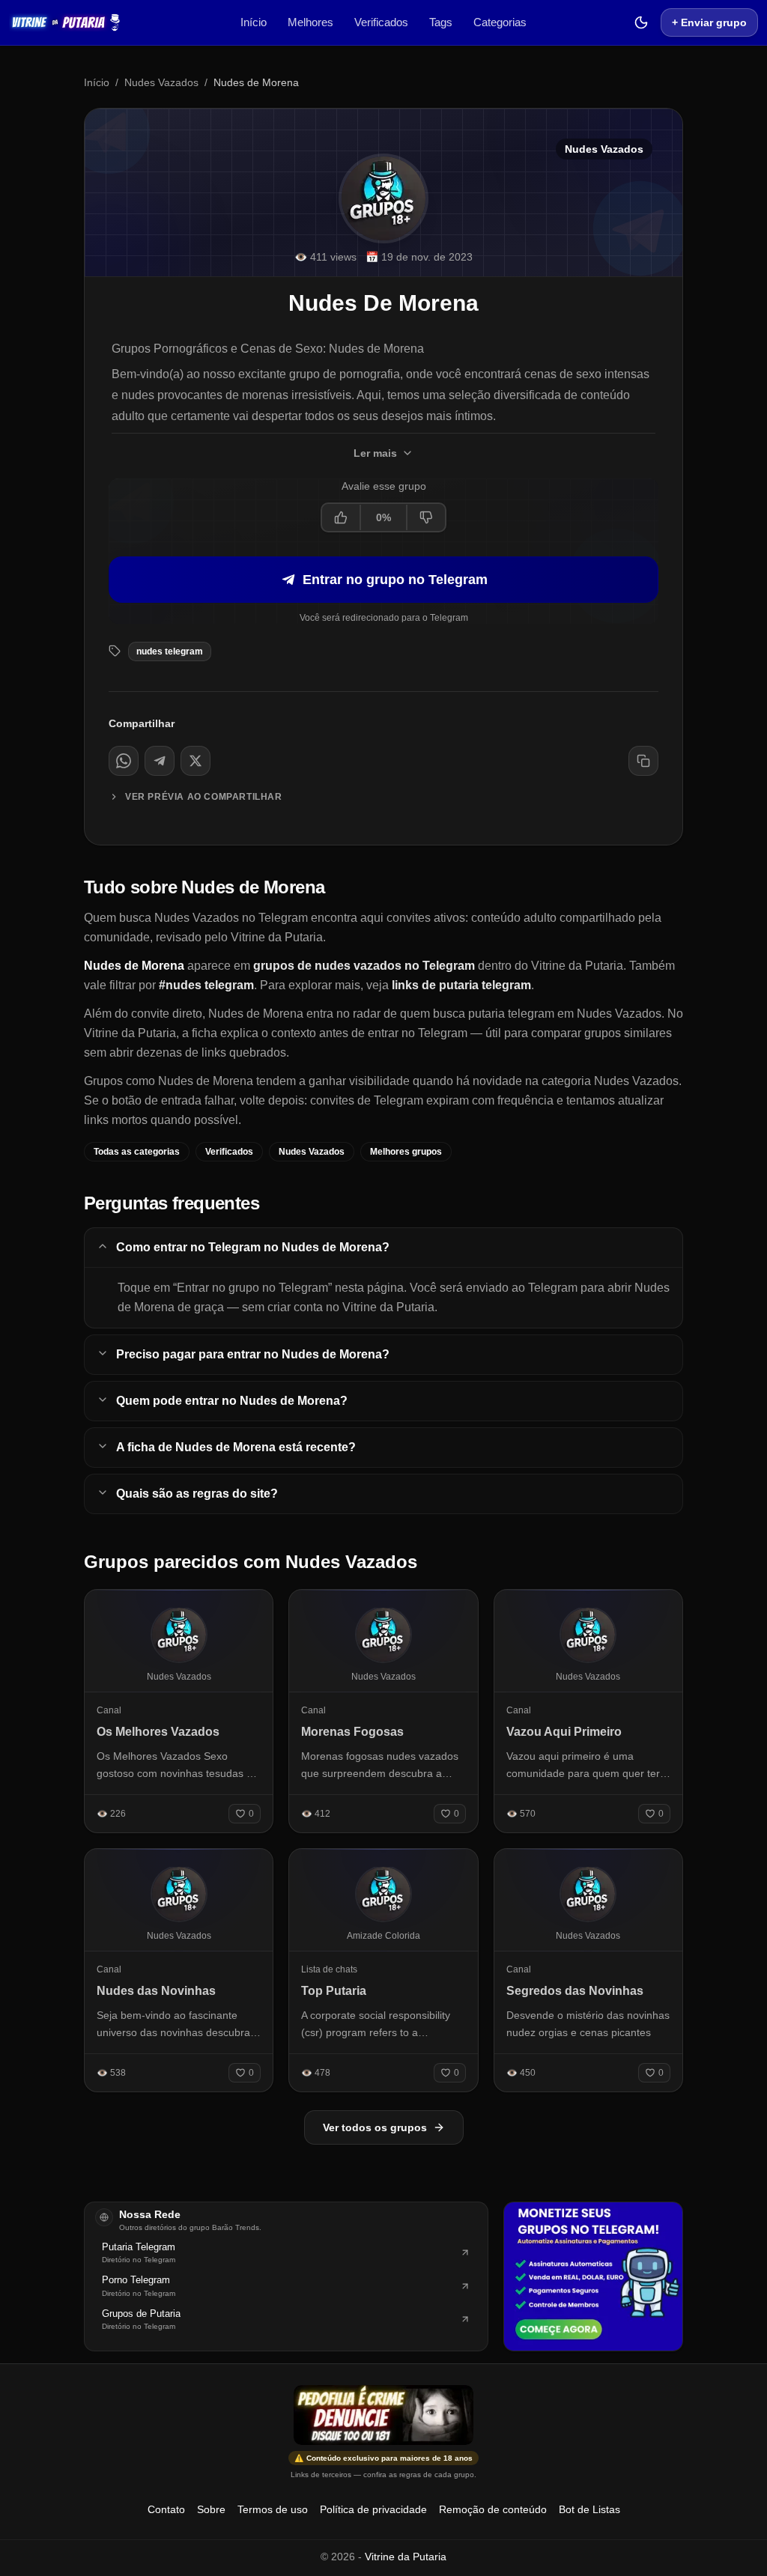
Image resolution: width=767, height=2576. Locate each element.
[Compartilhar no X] (195, 761)
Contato (166, 2509)
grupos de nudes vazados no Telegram (364, 966)
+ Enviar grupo (709, 22)
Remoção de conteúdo (493, 2509)
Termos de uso (273, 2509)
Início (254, 22)
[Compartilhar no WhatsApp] (124, 761)
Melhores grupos (406, 1152)
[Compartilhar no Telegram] (160, 761)
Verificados (381, 22)
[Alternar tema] (641, 22)
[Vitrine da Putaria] (65, 22)
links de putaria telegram (461, 985)
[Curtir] (342, 517)
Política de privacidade (373, 2509)
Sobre (211, 2509)
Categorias (500, 22)
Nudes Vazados (161, 82)
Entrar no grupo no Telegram (395, 580)
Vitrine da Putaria (406, 2557)
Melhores (310, 22)
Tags (441, 22)
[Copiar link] (643, 761)
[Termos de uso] (383, 2415)
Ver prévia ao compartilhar (204, 797)
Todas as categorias (137, 1152)
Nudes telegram (170, 651)
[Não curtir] (425, 517)
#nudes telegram (206, 985)
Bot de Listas (589, 2509)
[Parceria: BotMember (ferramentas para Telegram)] (593, 2276)
